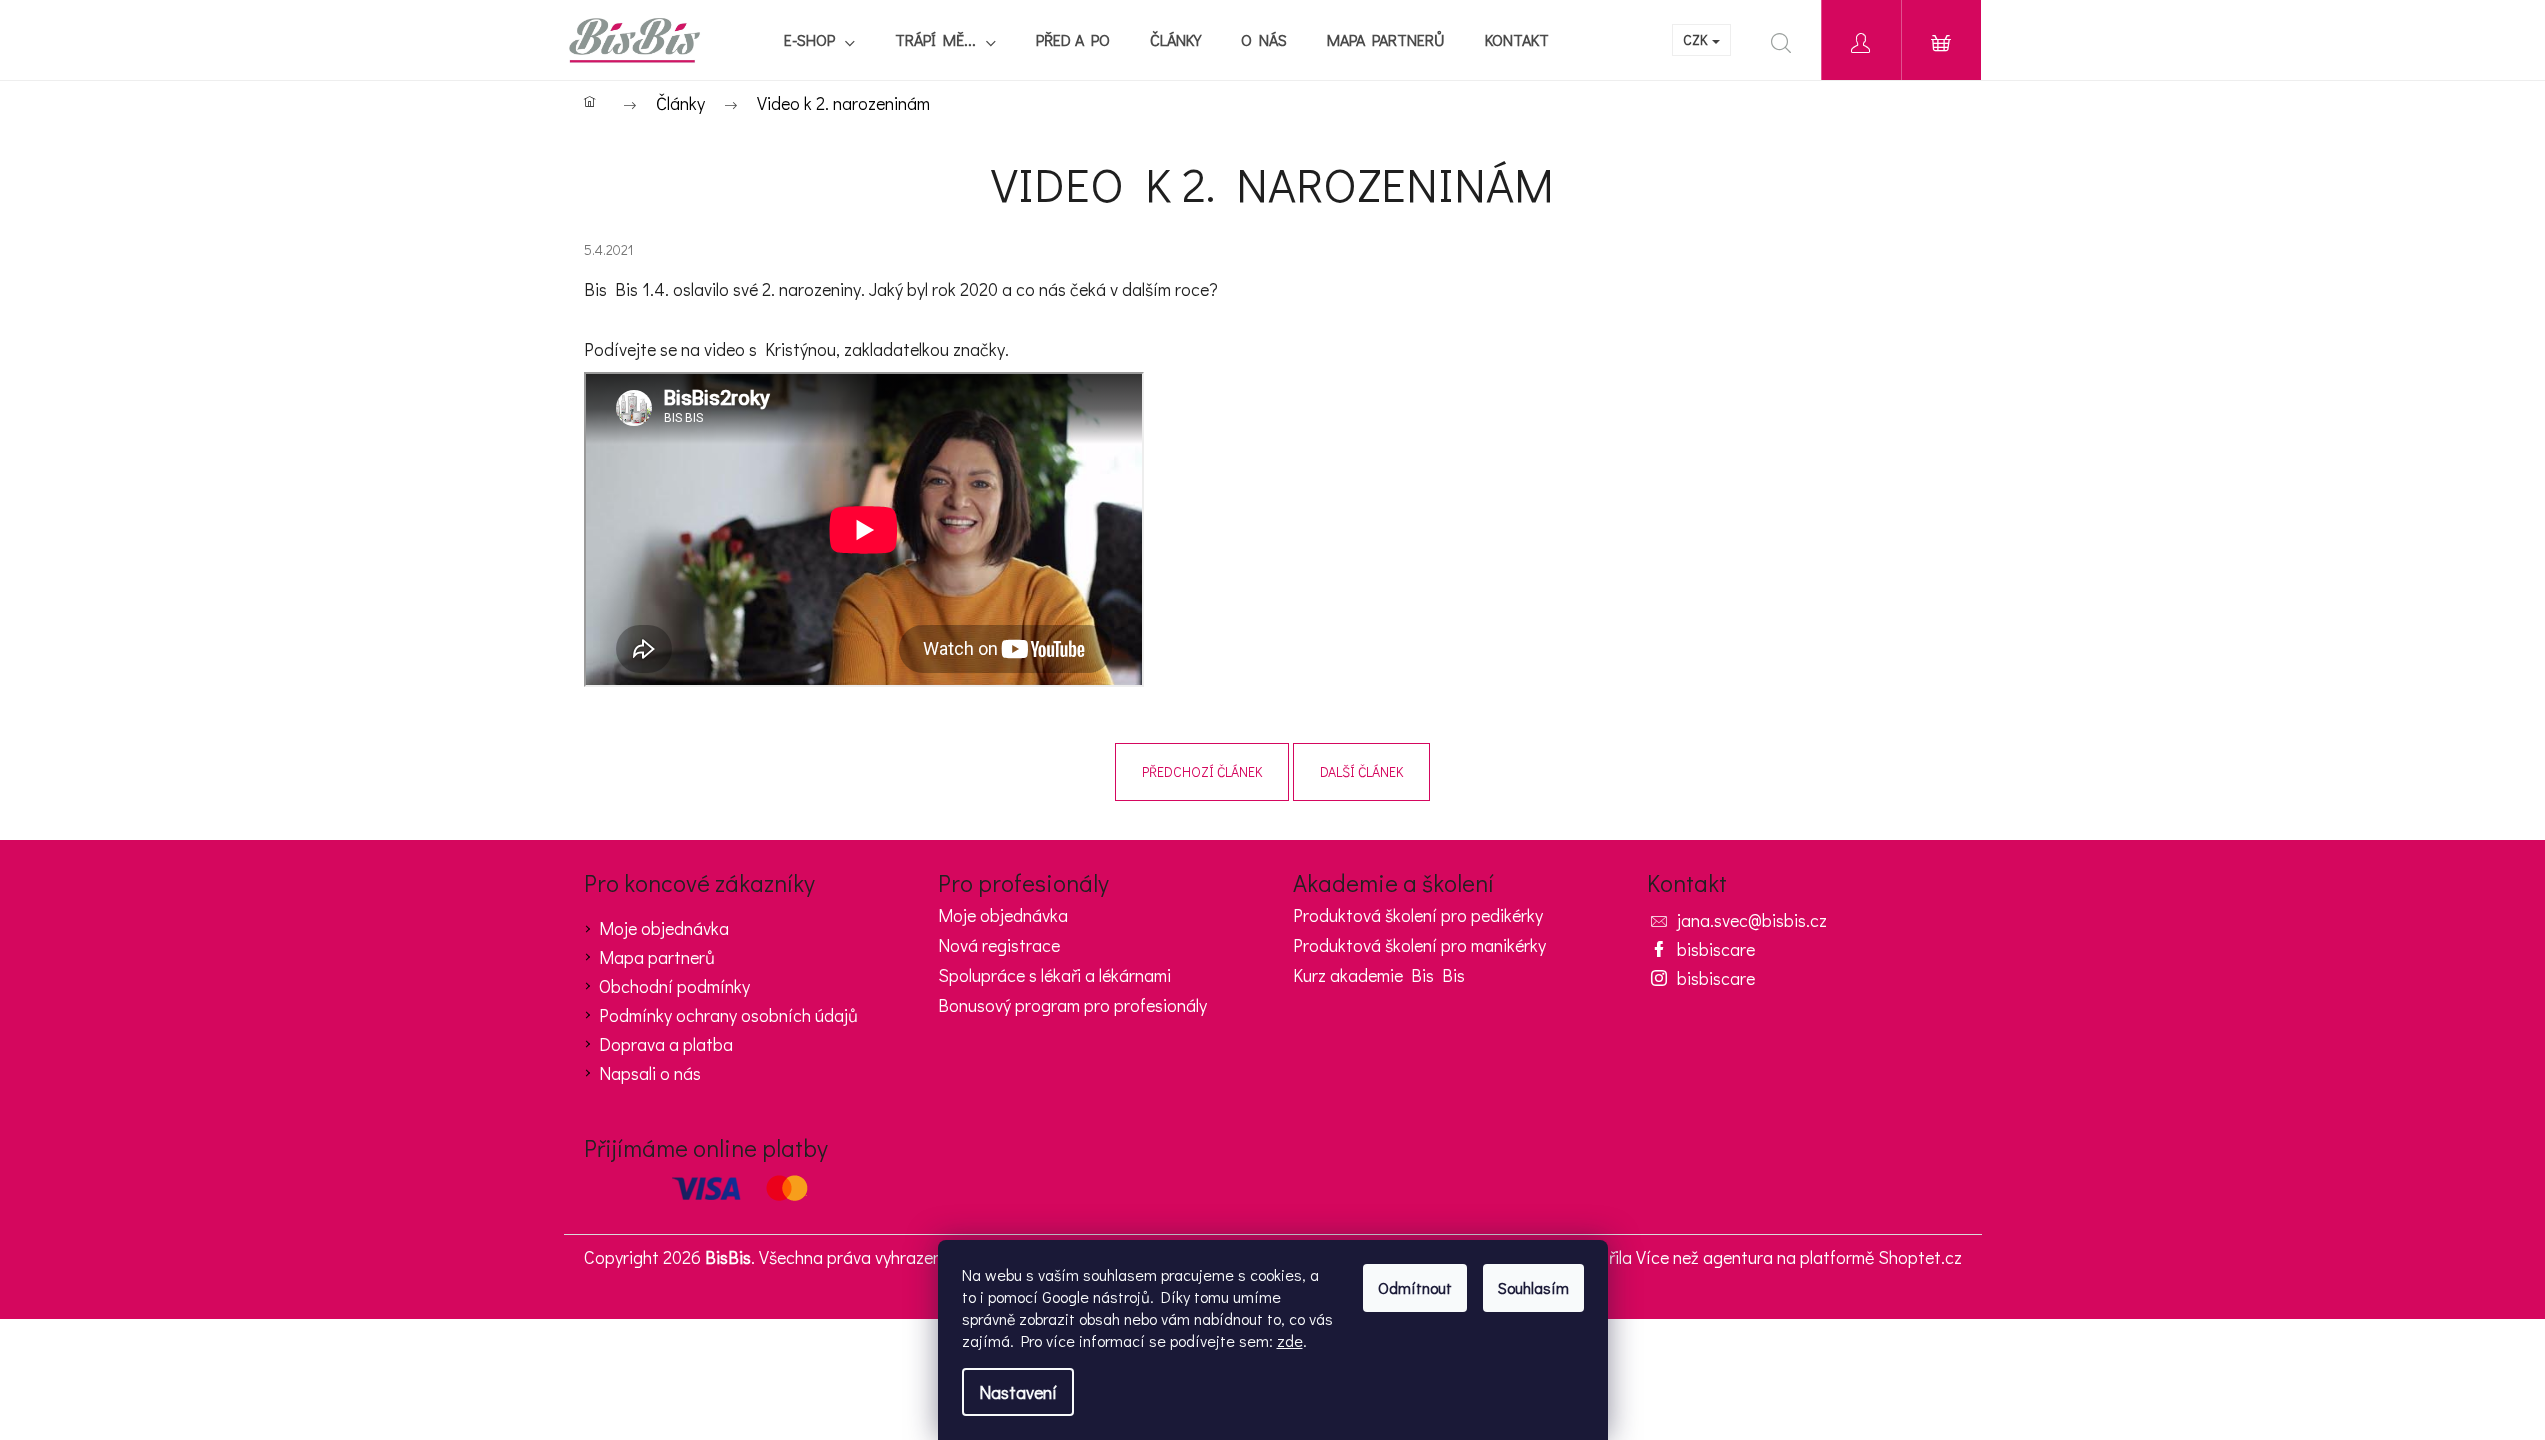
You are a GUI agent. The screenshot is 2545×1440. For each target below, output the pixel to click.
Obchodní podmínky (674, 986)
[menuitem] (819, 40)
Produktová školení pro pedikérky (1418, 916)
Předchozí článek (1202, 771)
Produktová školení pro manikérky (1419, 946)
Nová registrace (999, 946)
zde (1290, 1340)
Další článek (1361, 771)
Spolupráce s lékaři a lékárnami (1054, 976)
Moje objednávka (664, 928)
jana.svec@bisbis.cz (1752, 920)
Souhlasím (1533, 1287)
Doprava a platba (666, 1044)
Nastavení (1018, 1392)
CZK (1696, 39)
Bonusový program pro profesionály (1072, 1006)
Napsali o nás (650, 1073)
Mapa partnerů (657, 957)
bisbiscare (1716, 949)
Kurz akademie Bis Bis (1379, 976)
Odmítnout (1415, 1287)
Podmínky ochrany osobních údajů (728, 1015)
